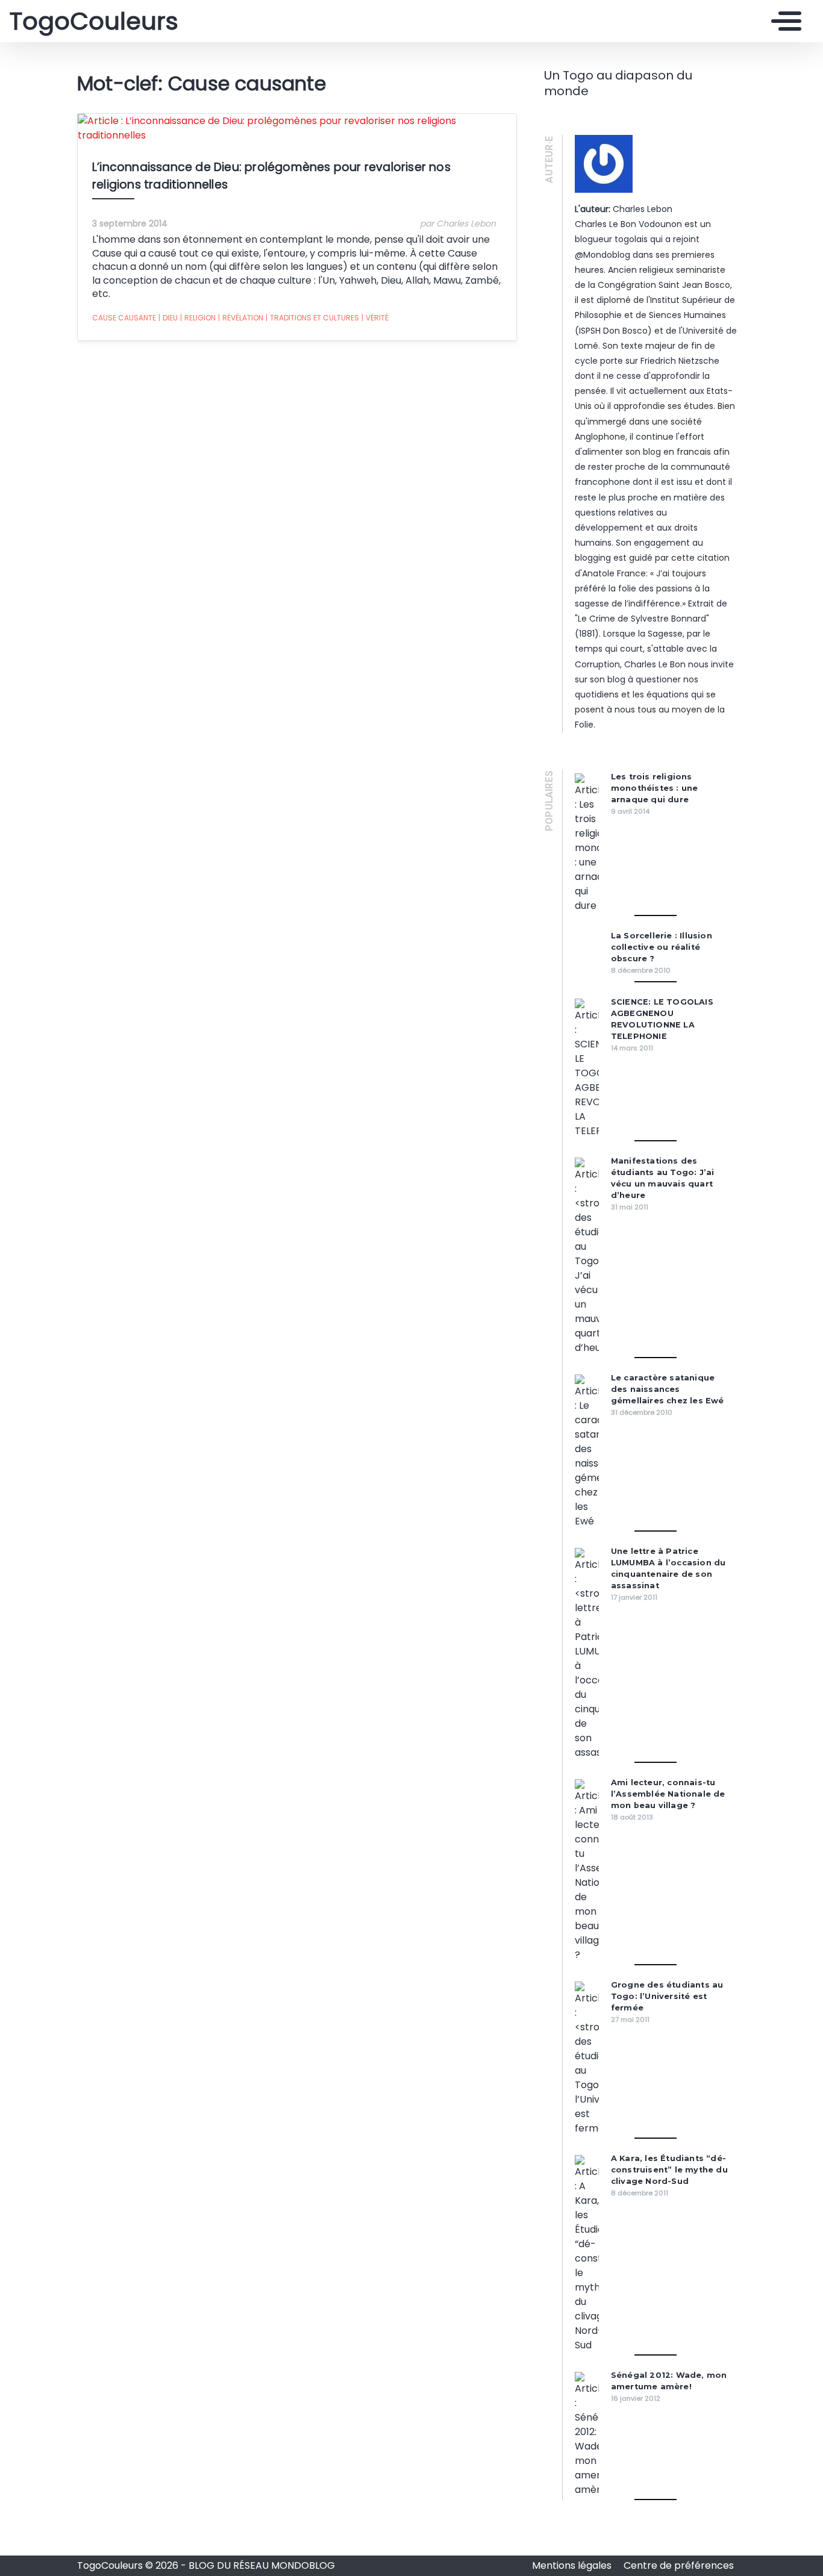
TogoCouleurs (94, 21)
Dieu (168, 318)
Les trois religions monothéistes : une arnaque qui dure (655, 788)
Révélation (241, 318)
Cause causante (124, 318)
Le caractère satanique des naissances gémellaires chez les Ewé (668, 1389)
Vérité (375, 318)
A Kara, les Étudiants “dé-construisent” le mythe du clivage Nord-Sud (669, 2170)
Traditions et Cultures (312, 318)
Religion (198, 318)
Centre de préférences (679, 2565)
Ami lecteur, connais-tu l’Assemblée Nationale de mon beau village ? (668, 1794)
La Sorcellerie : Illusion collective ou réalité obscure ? (662, 947)
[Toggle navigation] (783, 21)
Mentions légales (573, 2565)
